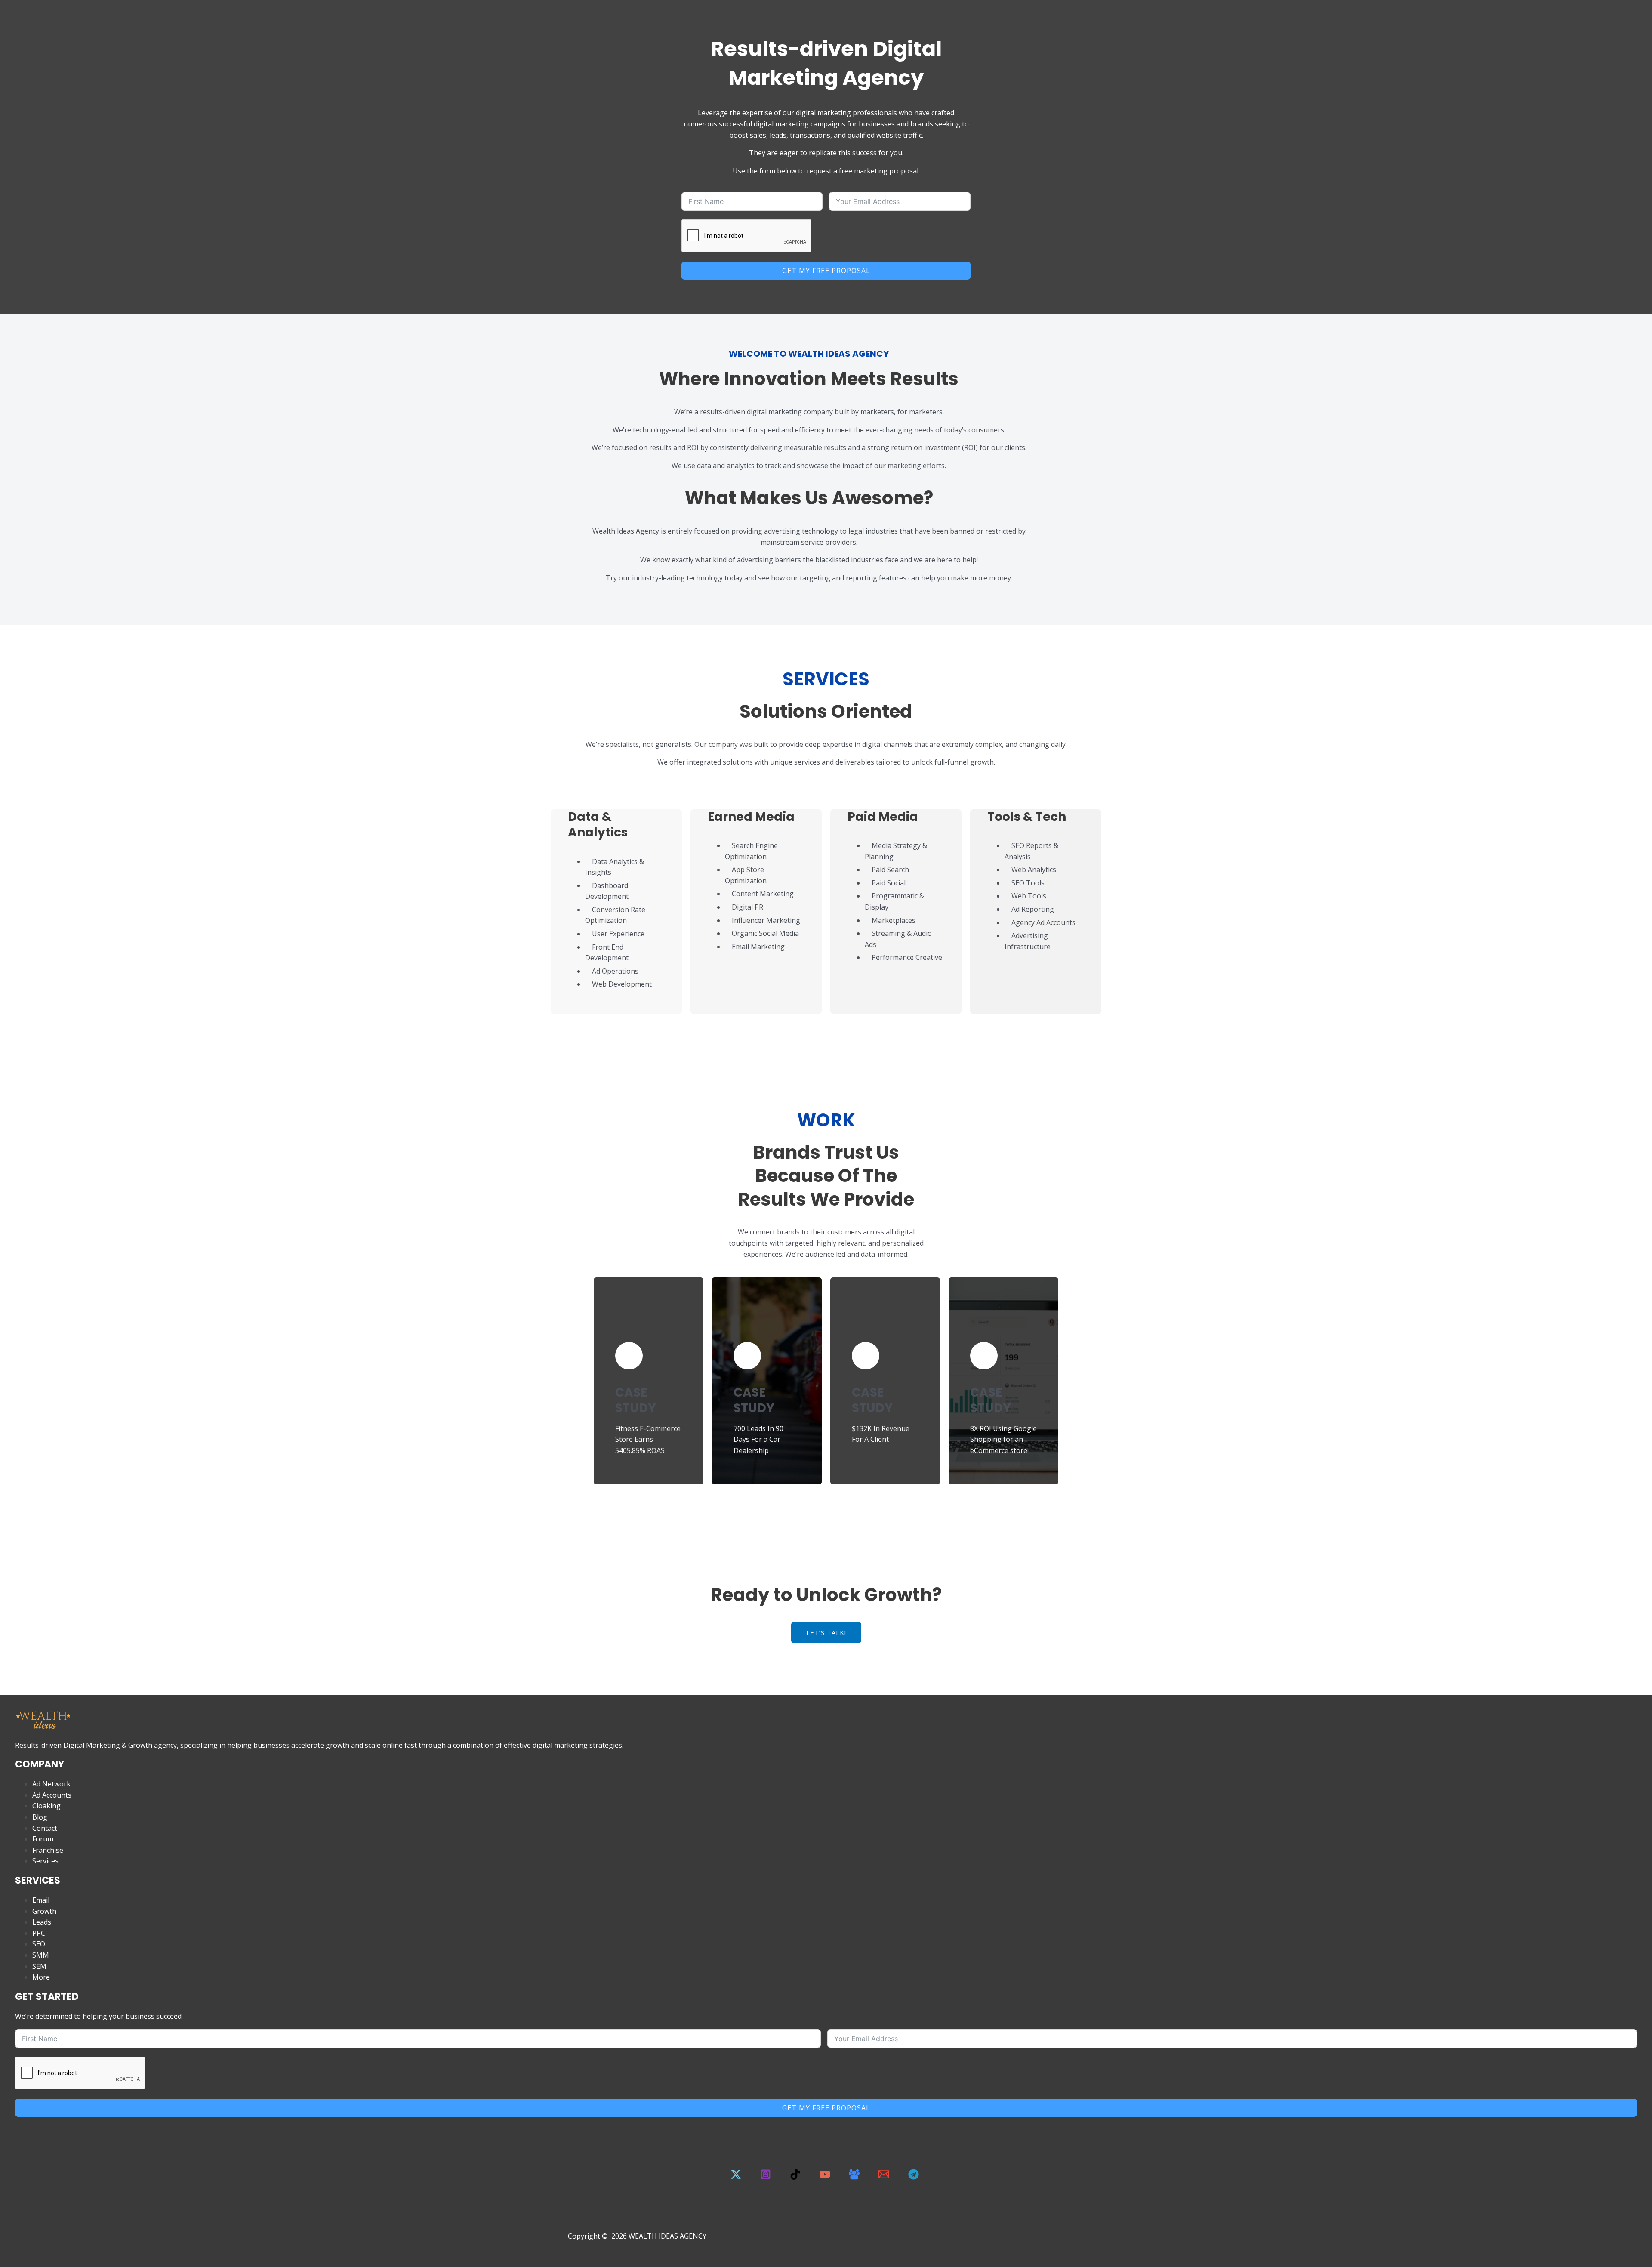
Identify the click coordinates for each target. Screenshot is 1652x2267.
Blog (40, 1817)
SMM (41, 1955)
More (41, 1977)
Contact (45, 1828)
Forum (43, 1839)
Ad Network (51, 1784)
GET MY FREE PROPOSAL (826, 271)
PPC (39, 1933)
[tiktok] (796, 2177)
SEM (39, 1966)
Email (41, 1900)
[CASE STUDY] (629, 1356)
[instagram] (767, 2177)
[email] (885, 2177)
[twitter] (737, 2177)
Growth (44, 1911)
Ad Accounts (52, 1795)
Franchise (48, 1850)
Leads (42, 1922)
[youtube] (826, 2177)
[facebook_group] (856, 2177)
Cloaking (46, 1806)
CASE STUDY (636, 1400)
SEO (39, 1944)
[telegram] (915, 2177)
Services (45, 1861)
